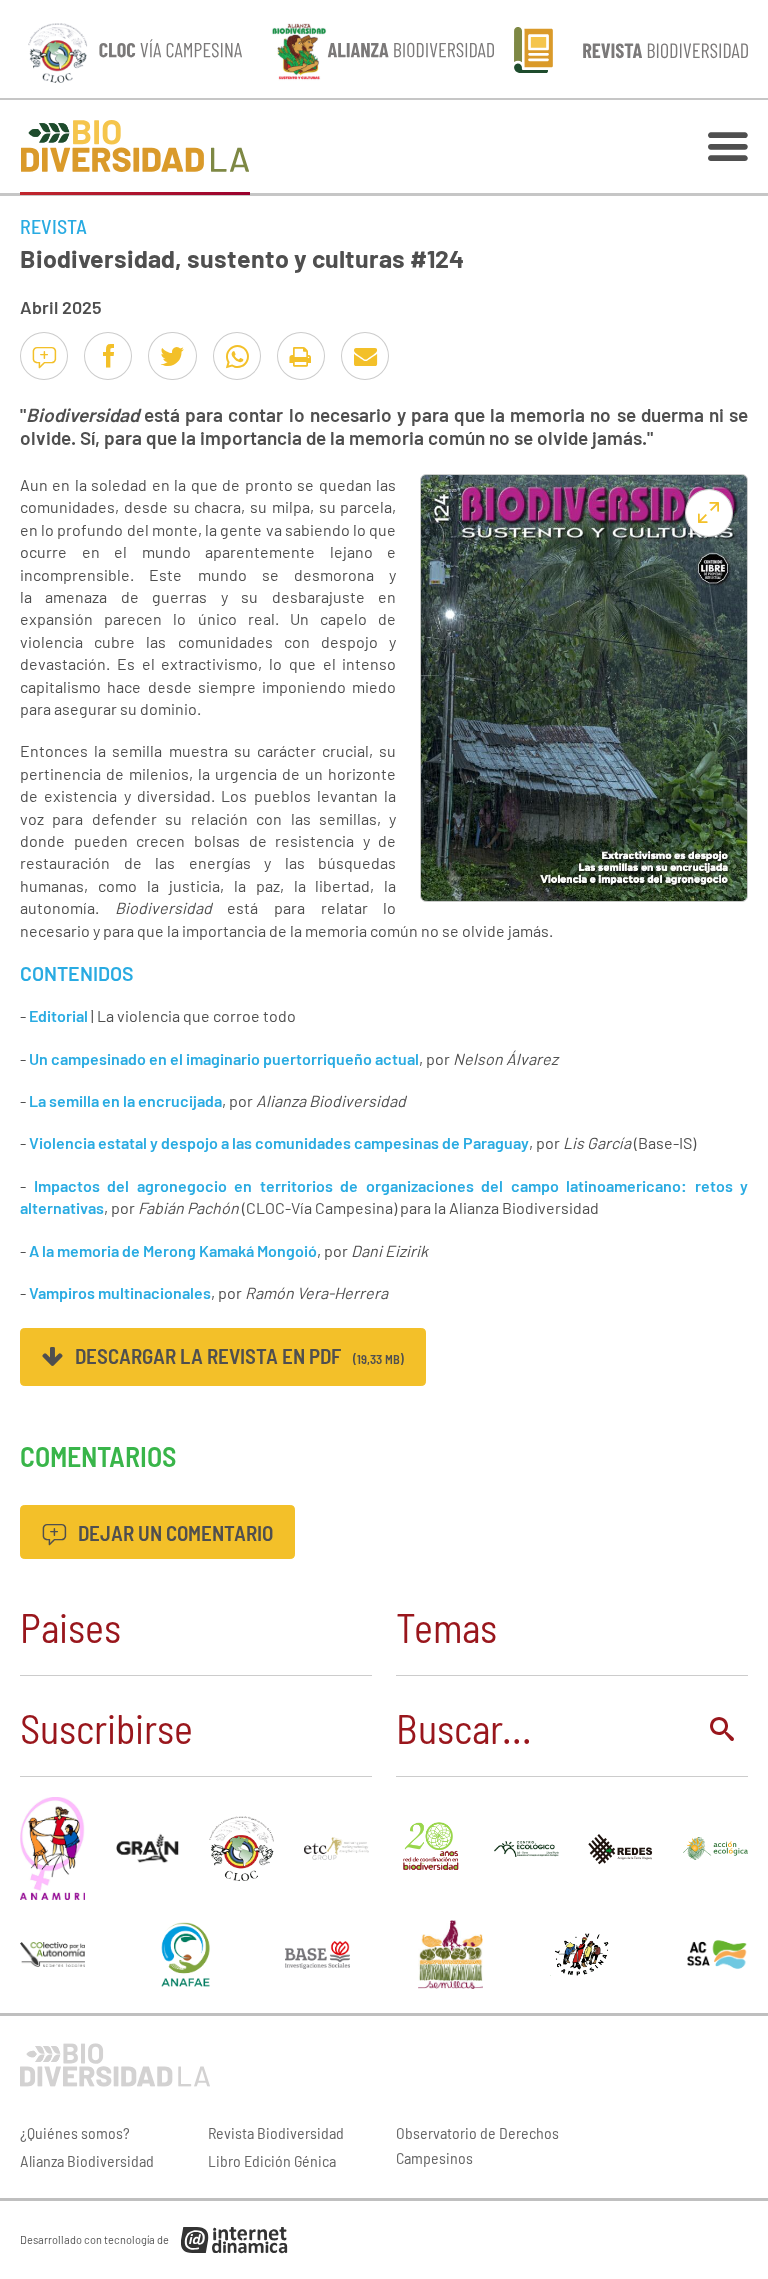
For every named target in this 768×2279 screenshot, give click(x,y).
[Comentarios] (44, 356)
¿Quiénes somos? (75, 2132)
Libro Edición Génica (272, 2160)
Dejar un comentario (173, 1532)
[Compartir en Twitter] (172, 356)
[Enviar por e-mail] (365, 356)
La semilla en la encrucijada (125, 1100)
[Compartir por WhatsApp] (237, 356)
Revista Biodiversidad (276, 2132)
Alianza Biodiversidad (87, 2160)
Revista (53, 226)
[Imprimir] (301, 356)
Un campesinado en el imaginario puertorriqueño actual (224, 1058)
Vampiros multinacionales (120, 1292)
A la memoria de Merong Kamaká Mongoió (173, 1250)
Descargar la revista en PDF (237, 1355)
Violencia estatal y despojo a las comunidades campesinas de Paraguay (279, 1142)
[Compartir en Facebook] (108, 356)
